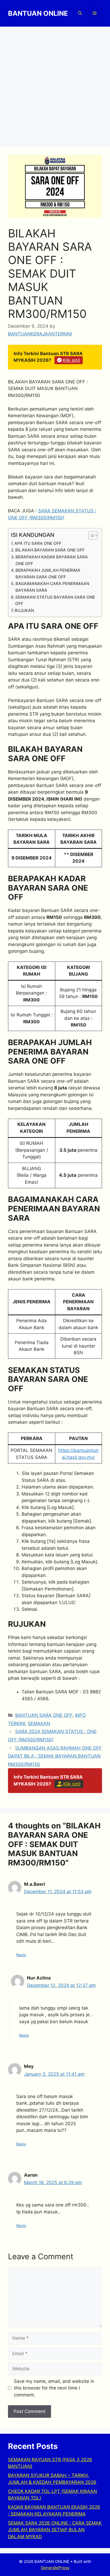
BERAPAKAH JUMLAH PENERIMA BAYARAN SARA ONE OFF (48, 574)
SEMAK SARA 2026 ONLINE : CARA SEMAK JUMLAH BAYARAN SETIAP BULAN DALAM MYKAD (55, 2530)
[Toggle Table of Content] (90, 536)
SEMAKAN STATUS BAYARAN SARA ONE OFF (55, 601)
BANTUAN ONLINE (38, 13)
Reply (21, 1955)
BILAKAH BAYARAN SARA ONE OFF (50, 550)
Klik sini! (71, 360)
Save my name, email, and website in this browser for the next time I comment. (54, 2388)
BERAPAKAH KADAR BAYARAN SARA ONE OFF (52, 560)
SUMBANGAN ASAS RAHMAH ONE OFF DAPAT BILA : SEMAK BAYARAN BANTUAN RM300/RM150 (55, 1756)
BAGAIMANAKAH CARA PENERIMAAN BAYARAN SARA (52, 587)
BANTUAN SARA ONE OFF (44, 1715)
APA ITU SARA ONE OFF (38, 543)
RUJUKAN (24, 610)
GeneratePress (55, 2568)
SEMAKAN (39, 1723)
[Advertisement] (55, 84)
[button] (80, 13)
